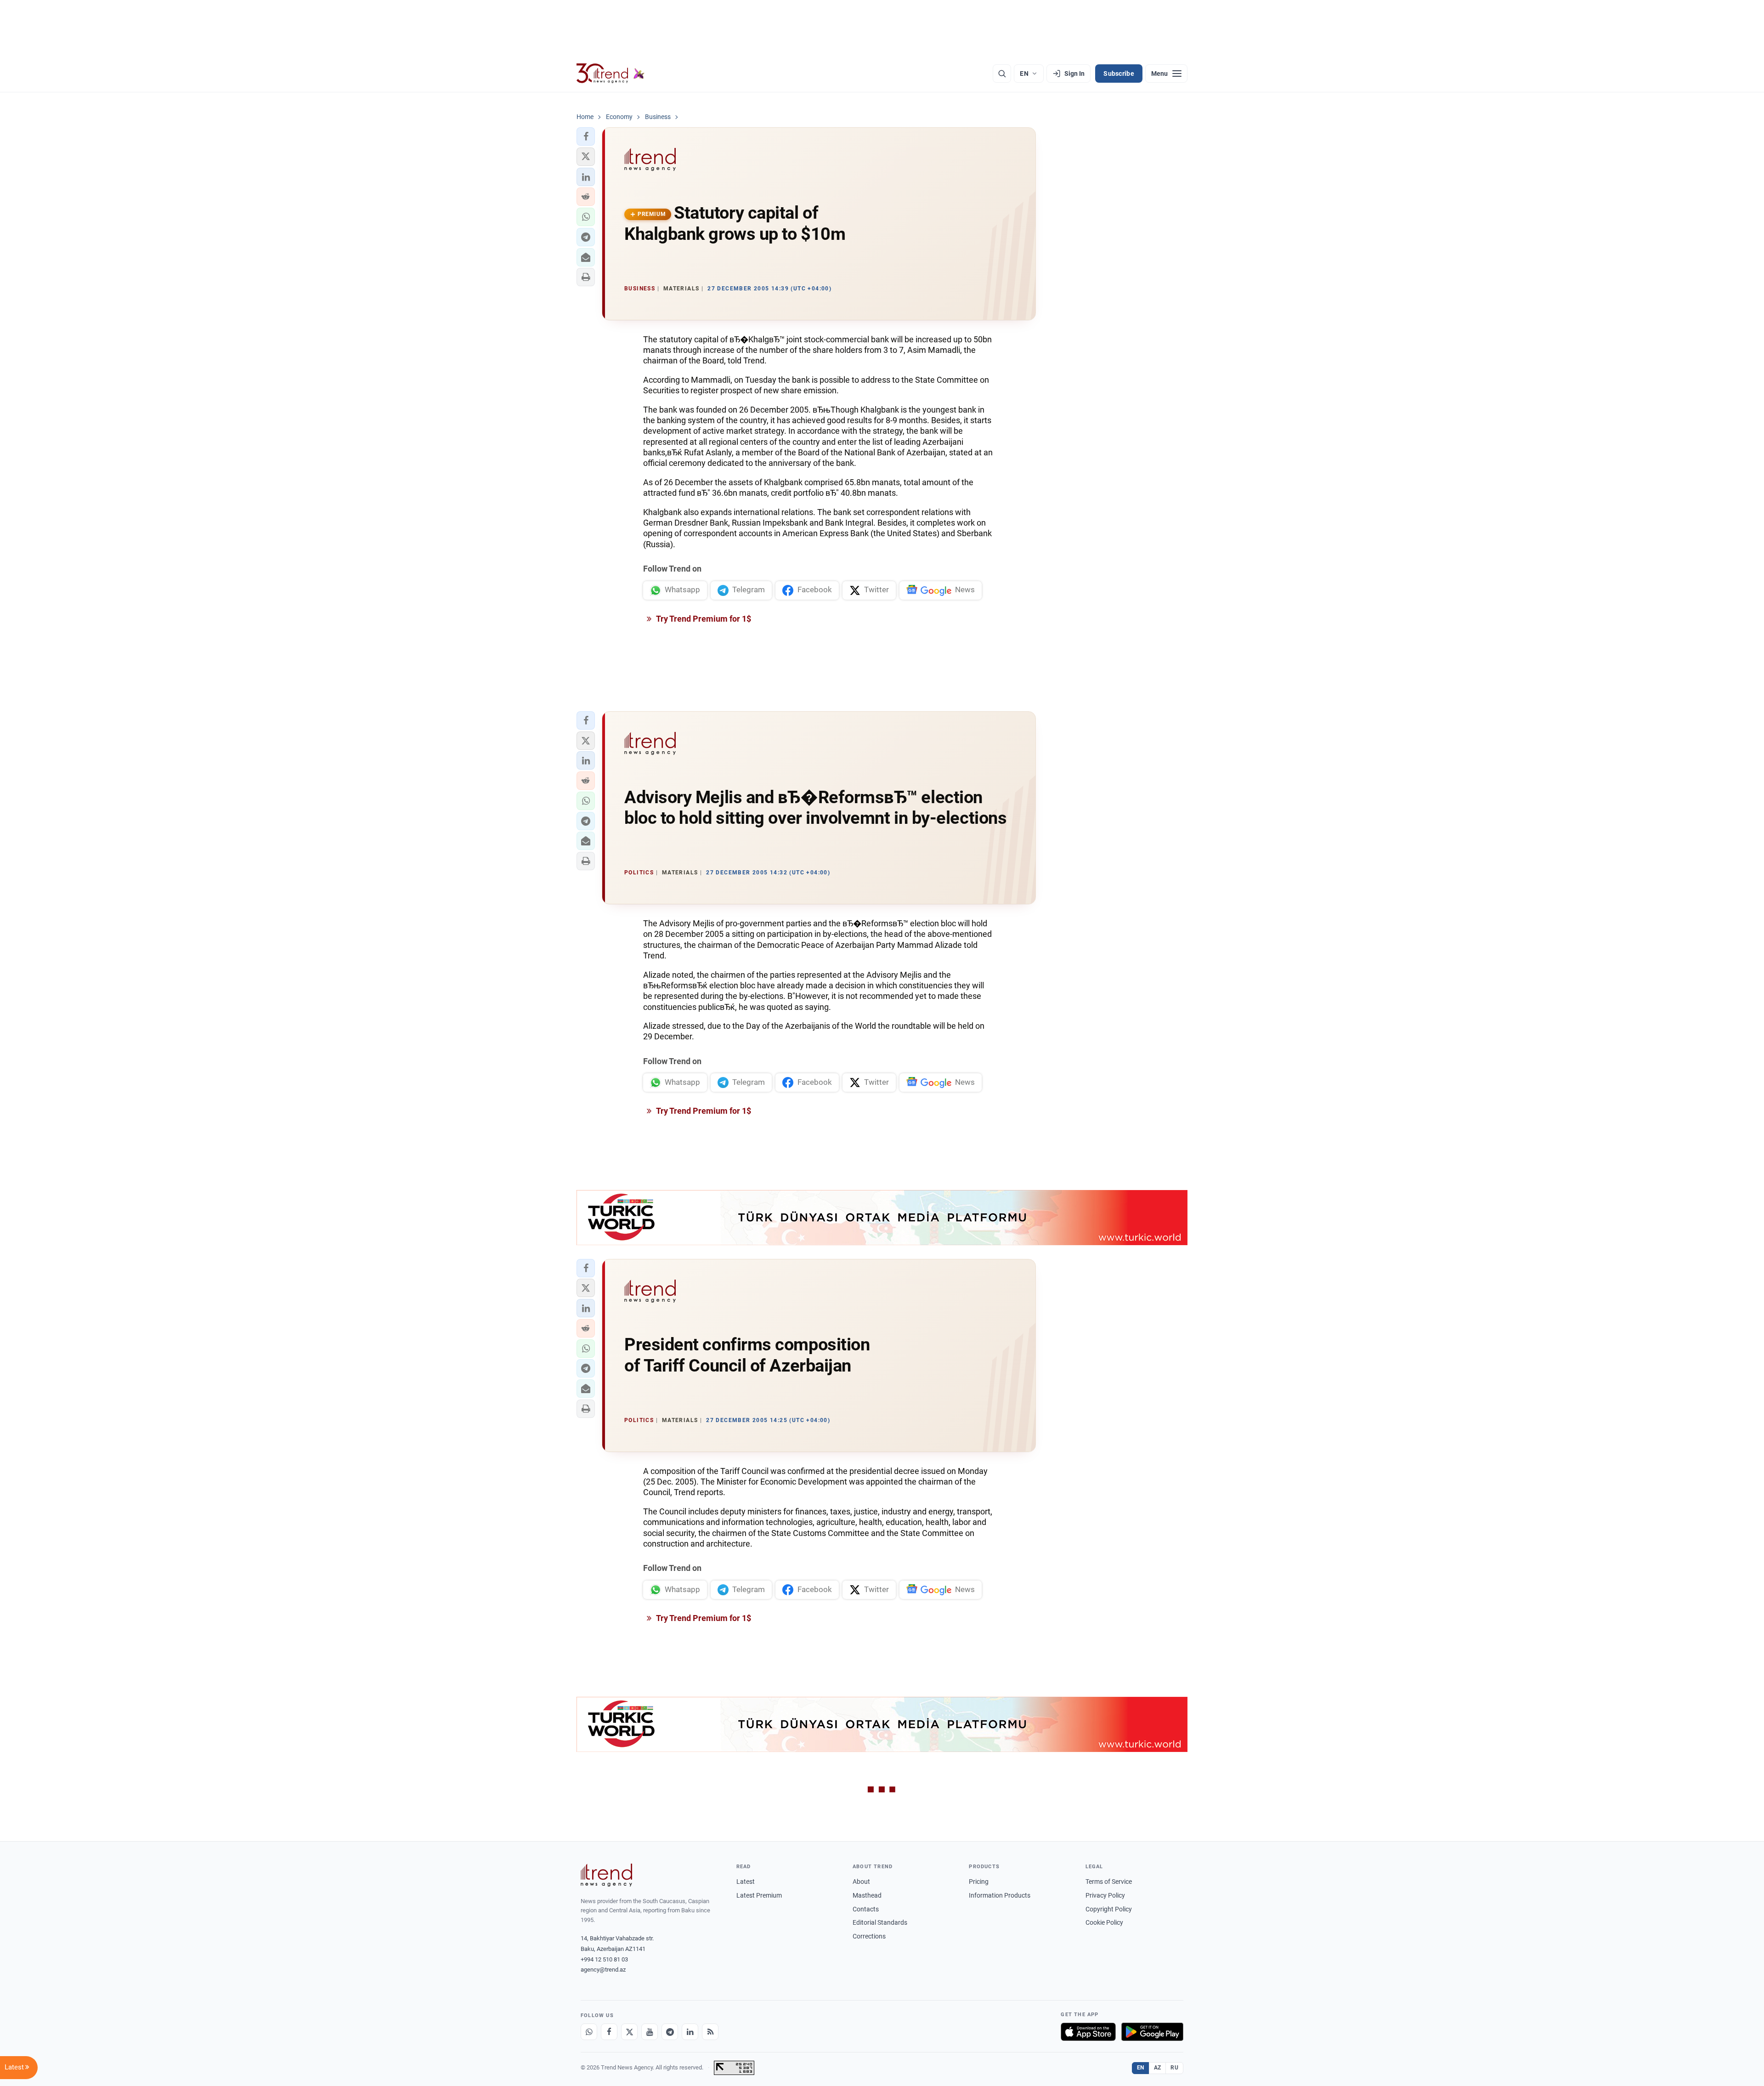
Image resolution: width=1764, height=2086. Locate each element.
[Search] (1002, 74)
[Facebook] (609, 2032)
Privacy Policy (1105, 1895)
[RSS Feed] (710, 2032)
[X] (629, 2032)
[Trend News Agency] (606, 1875)
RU (1174, 2068)
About (861, 1882)
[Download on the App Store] (1088, 2032)
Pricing (979, 1882)
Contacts (866, 1909)
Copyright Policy (1109, 1909)
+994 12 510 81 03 (604, 1959)
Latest (746, 1882)
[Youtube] (650, 2032)
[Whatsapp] (589, 2032)
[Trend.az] (611, 74)
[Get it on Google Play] (1152, 2032)
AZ (1158, 2068)
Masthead (867, 1895)
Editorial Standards (880, 1922)
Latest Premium (759, 1895)
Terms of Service (1109, 1882)
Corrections (869, 1936)
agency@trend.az (603, 1970)
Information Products (1000, 1895)
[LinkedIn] (690, 2032)
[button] (586, 136)
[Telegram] (670, 2032)
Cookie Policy (1104, 1922)
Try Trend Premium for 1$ (703, 619)
